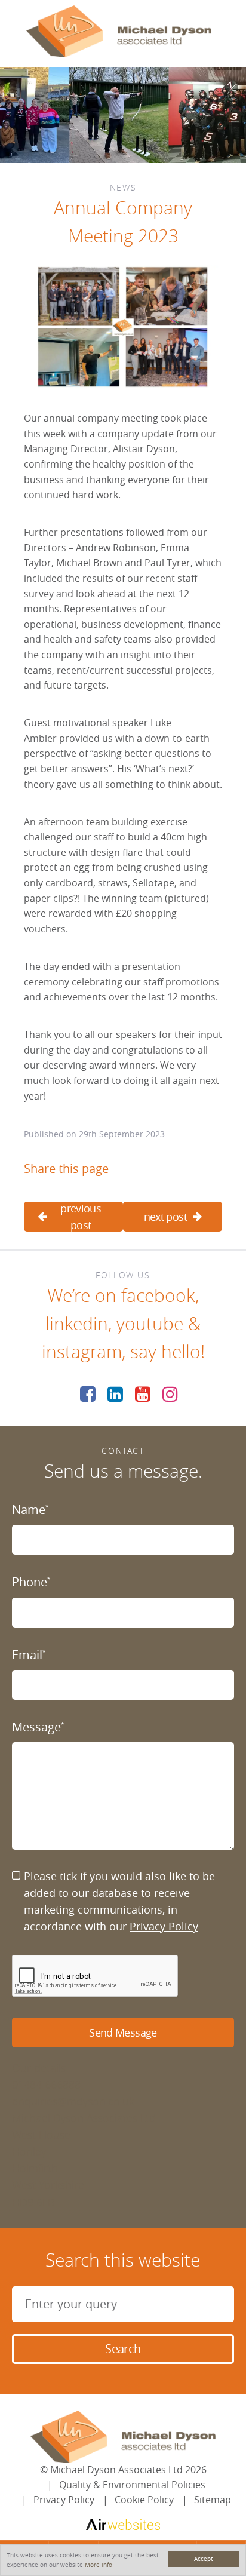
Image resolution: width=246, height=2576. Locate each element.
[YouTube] (143, 1394)
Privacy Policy (164, 1926)
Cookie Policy (144, 2500)
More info (99, 2565)
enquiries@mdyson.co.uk (73, 2101)
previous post (81, 1217)
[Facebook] (88, 1394)
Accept (204, 2559)
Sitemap (213, 2500)
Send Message (123, 2032)
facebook (158, 1295)
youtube (150, 1324)
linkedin (77, 1324)
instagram (82, 1352)
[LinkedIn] (115, 1394)
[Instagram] (170, 1394)
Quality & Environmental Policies (132, 2485)
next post (165, 1217)
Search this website (123, 2260)
